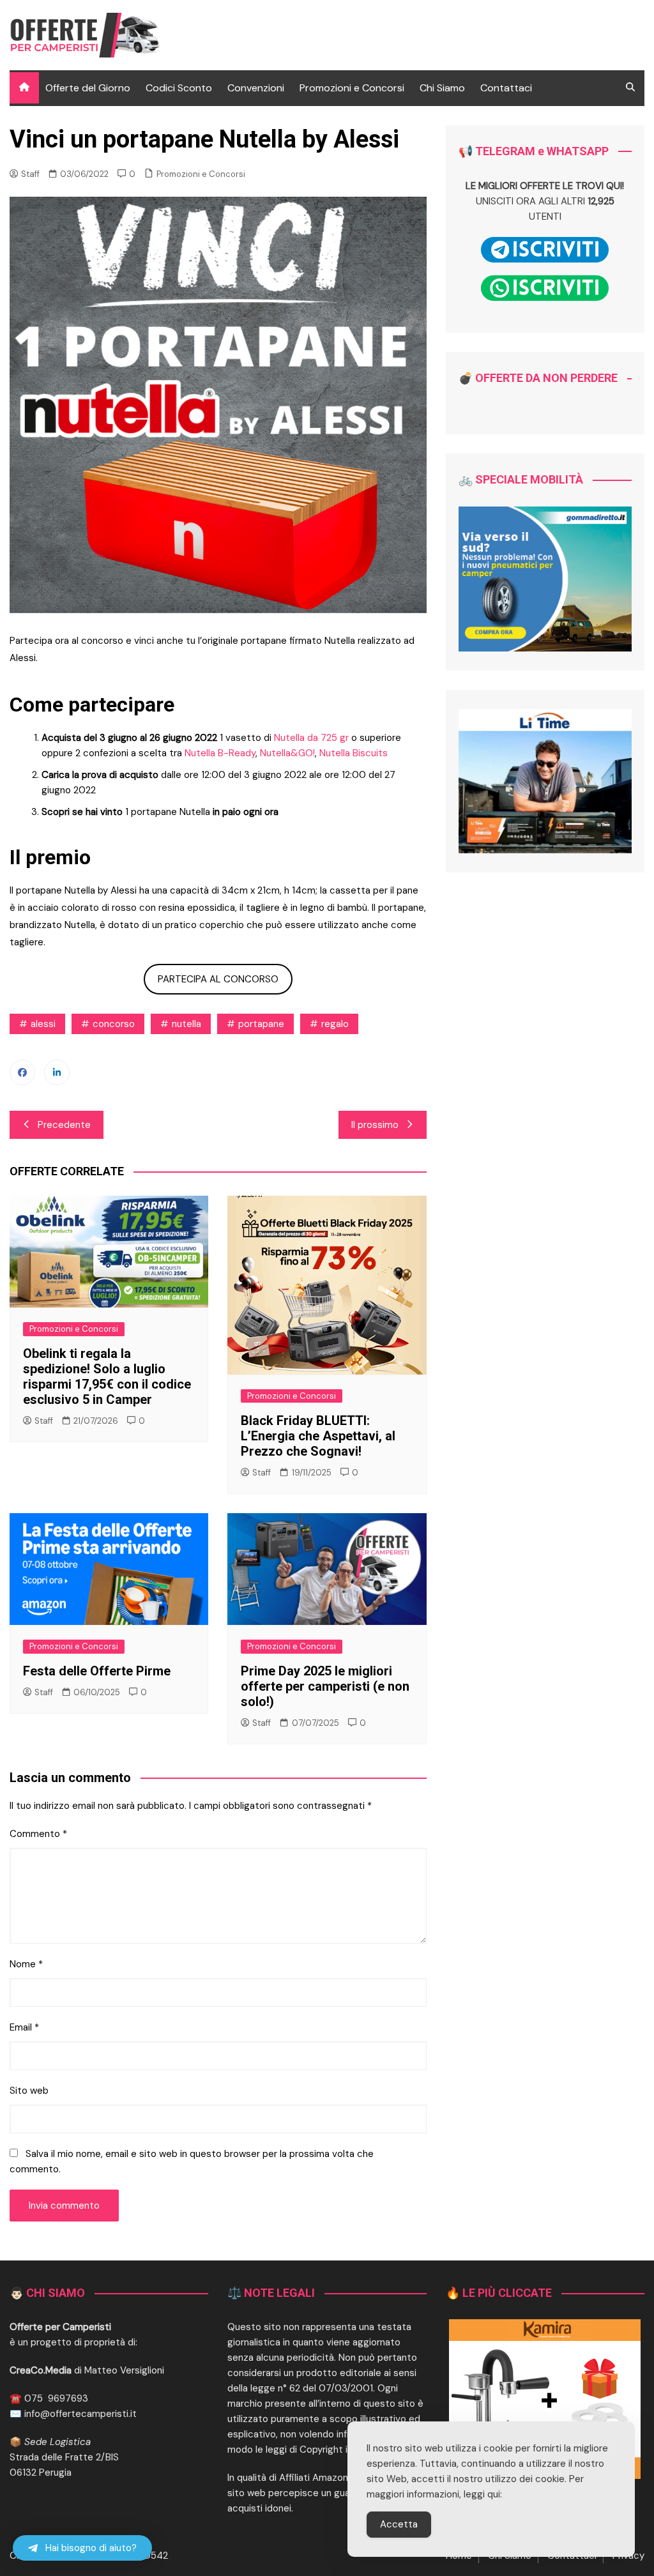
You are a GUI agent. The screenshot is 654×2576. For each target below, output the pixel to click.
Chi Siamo (442, 88)
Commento (38, 1834)
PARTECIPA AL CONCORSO (218, 979)
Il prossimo (375, 1125)
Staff (30, 174)
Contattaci (506, 88)
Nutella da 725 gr (311, 738)
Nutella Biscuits (354, 753)
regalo (335, 1024)
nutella (186, 1024)
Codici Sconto (179, 88)
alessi (43, 1024)
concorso (114, 1024)
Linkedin (57, 1072)
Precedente (64, 1125)
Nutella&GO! (287, 753)
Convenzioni (256, 88)
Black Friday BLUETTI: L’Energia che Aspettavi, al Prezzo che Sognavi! (318, 1436)
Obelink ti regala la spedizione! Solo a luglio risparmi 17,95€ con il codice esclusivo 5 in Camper (107, 1376)
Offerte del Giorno (88, 88)
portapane (261, 1024)
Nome (26, 1964)
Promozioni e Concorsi (352, 88)
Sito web (29, 2091)
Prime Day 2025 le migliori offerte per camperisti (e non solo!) (325, 1686)
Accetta (399, 2524)
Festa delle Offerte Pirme (97, 1671)
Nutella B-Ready (220, 753)
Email (24, 2027)
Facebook (22, 1072)
